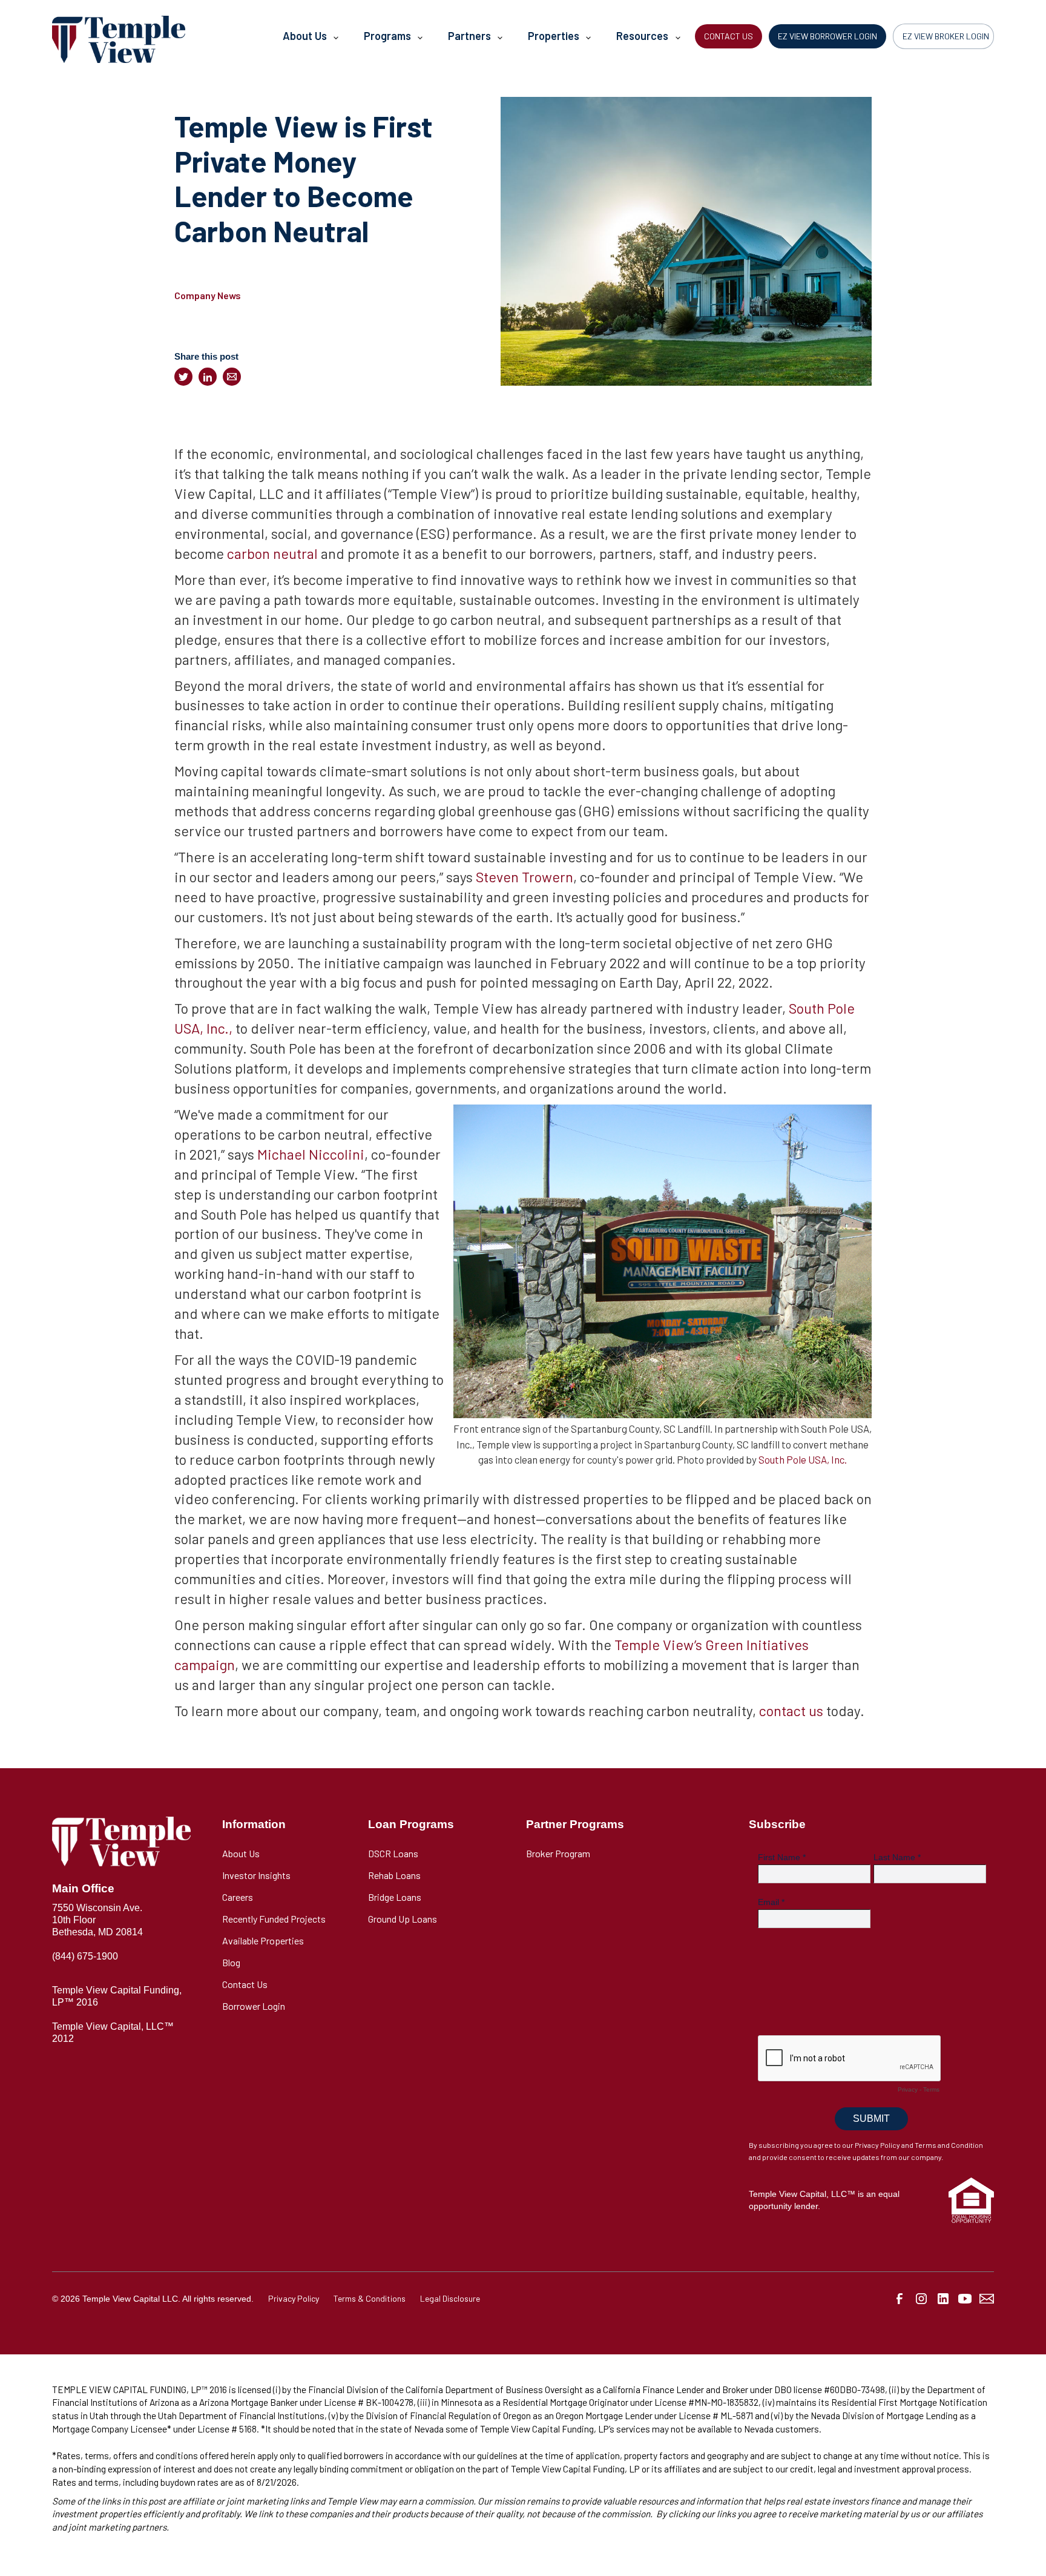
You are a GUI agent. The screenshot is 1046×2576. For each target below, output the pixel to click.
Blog (231, 1962)
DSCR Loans (393, 1853)
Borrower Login (254, 2006)
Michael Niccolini (311, 1154)
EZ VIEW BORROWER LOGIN (827, 36)
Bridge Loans (395, 1897)
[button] (310, 39)
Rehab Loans (394, 1875)
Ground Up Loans (403, 1919)
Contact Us (245, 1984)
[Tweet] (183, 377)
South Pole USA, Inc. (803, 1459)
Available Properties (263, 1940)
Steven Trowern (525, 877)
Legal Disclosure (450, 2298)
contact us (791, 1710)
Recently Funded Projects (274, 1919)
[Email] (232, 377)
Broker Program (558, 1853)
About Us (241, 1853)
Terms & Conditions (370, 2298)
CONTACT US (729, 36)
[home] (119, 39)
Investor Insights (256, 1875)
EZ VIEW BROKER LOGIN (946, 36)
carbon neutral (272, 553)
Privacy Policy (294, 2298)
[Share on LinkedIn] (208, 377)
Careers (238, 1897)
